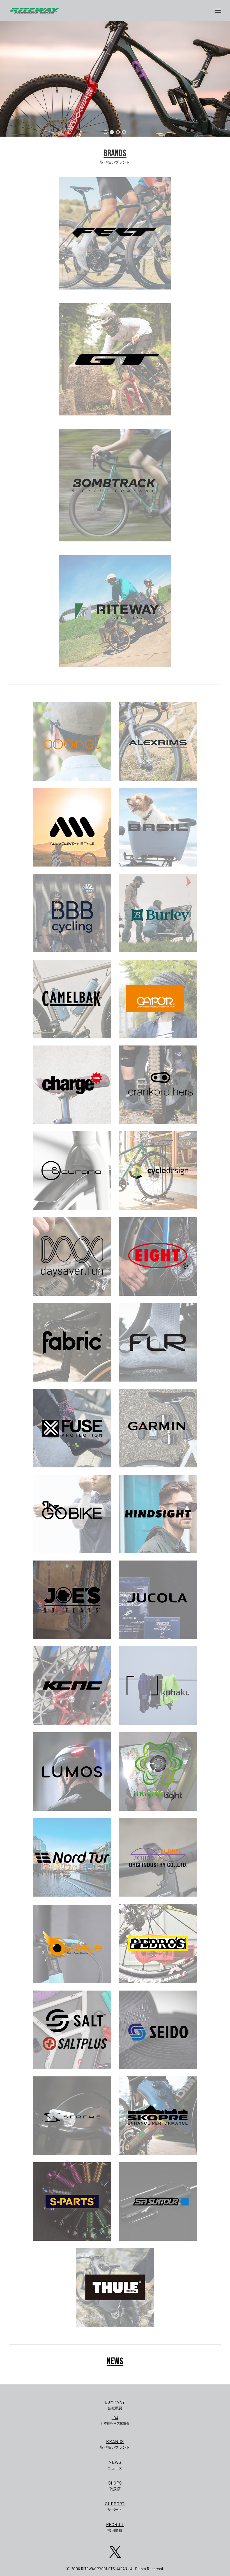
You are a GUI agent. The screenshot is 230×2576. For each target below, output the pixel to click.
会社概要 (115, 2405)
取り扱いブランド (115, 2444)
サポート (115, 2506)
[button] (106, 132)
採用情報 (115, 2527)
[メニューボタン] (220, 11)
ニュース (115, 2465)
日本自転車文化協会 (115, 2420)
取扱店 (115, 2486)
